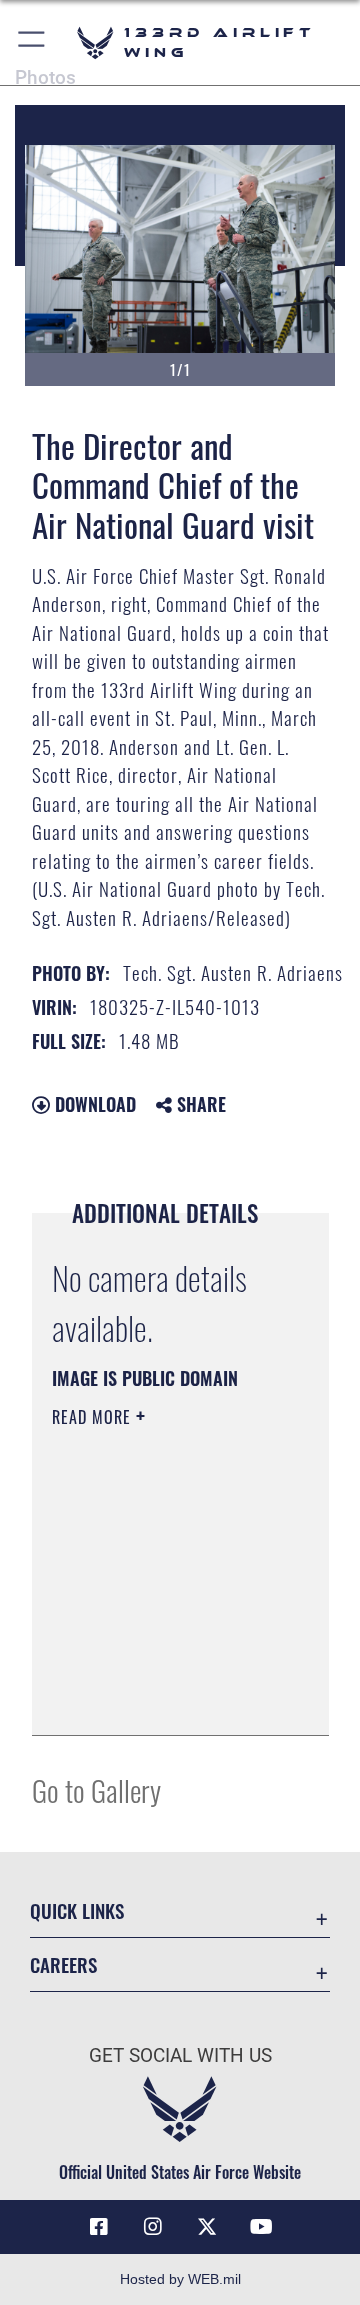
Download (93, 1104)
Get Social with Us (180, 2055)
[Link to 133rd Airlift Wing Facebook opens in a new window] (99, 2227)
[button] (32, 42)
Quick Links (77, 1910)
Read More (94, 1417)
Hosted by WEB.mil (180, 2279)
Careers (63, 1964)
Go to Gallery (96, 1789)
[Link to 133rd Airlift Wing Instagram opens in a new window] (153, 2227)
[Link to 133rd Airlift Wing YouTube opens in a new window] (261, 2227)
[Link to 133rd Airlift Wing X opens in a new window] (207, 2227)
